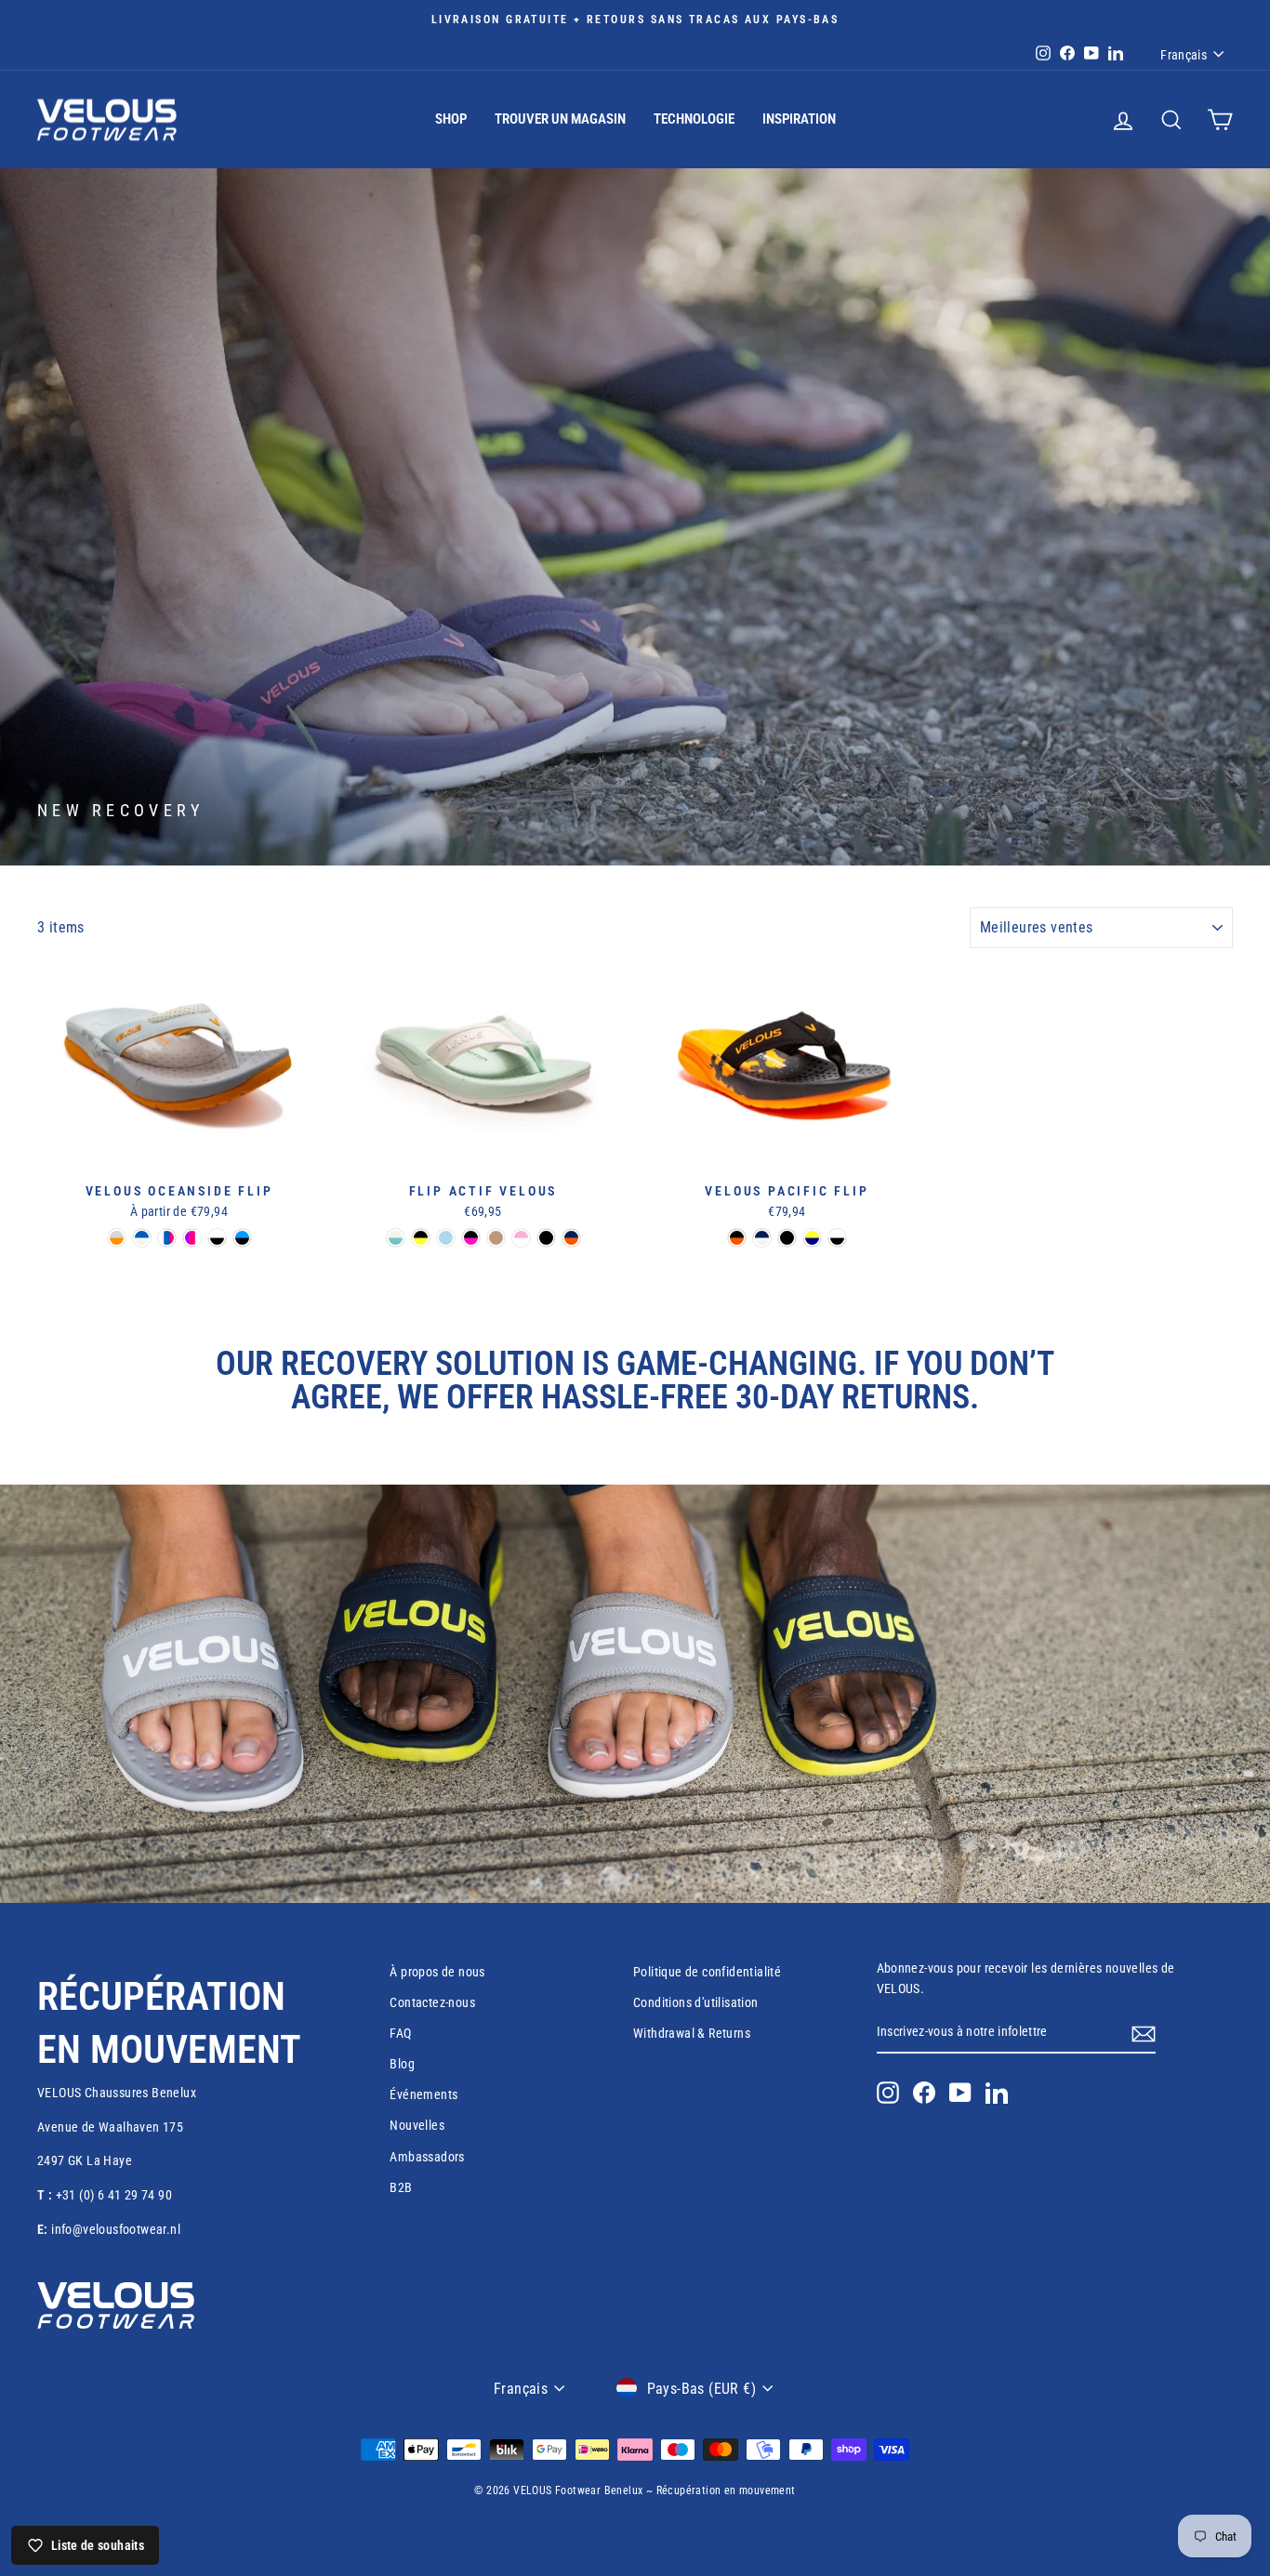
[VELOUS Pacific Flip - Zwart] (787, 1238)
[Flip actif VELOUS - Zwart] (546, 1238)
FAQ (400, 2033)
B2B (401, 2187)
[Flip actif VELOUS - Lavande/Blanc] (521, 1238)
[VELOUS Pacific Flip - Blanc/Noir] (837, 1238)
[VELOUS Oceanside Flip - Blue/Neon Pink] (167, 1238)
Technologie (694, 119)
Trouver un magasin (560, 119)
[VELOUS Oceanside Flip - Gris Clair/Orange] (117, 1238)
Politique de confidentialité (707, 1972)
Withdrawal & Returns (692, 2033)
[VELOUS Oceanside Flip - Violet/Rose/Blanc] (192, 1238)
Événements (423, 2094)
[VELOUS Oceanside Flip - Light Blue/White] (142, 1238)
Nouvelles (417, 2125)
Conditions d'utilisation (696, 2002)
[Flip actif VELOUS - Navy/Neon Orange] (571, 1238)
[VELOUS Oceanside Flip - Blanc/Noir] (217, 1238)
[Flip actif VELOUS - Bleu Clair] (446, 1238)
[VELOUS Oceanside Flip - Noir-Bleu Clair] (242, 1238)
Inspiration (799, 119)
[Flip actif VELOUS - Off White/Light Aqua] (396, 1238)
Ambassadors (427, 2157)
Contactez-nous (432, 2002)
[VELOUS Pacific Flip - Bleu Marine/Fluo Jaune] (812, 1238)
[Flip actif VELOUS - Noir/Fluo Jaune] (421, 1238)
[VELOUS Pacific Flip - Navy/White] (762, 1238)
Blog (402, 2064)
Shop (451, 119)
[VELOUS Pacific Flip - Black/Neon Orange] (737, 1238)
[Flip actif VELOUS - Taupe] (496, 1238)
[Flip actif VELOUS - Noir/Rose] (471, 1238)
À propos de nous (437, 1972)
